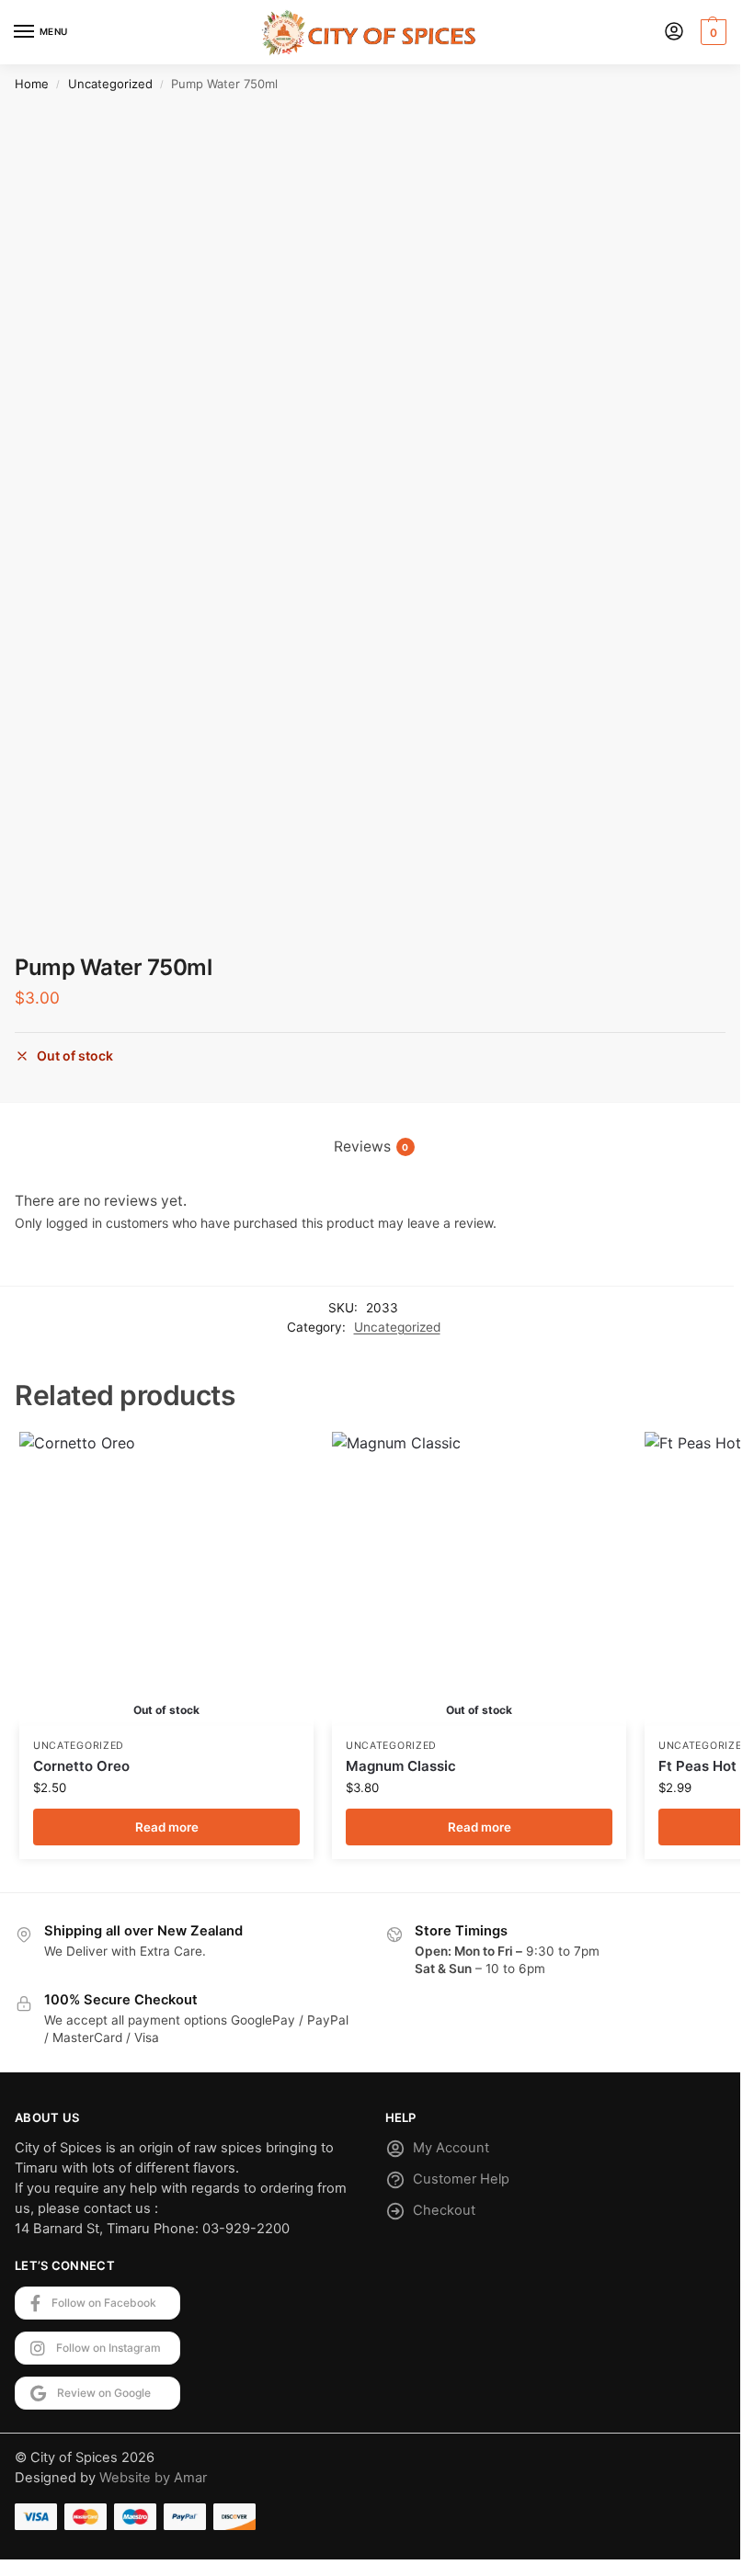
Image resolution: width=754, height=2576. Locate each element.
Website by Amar (153, 2478)
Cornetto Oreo (81, 1766)
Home (32, 84)
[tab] (371, 1146)
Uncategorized (110, 84)
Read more (167, 1827)
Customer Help (461, 2179)
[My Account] (674, 33)
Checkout (444, 2210)
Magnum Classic (401, 1766)
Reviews (371, 1146)
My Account (451, 2148)
